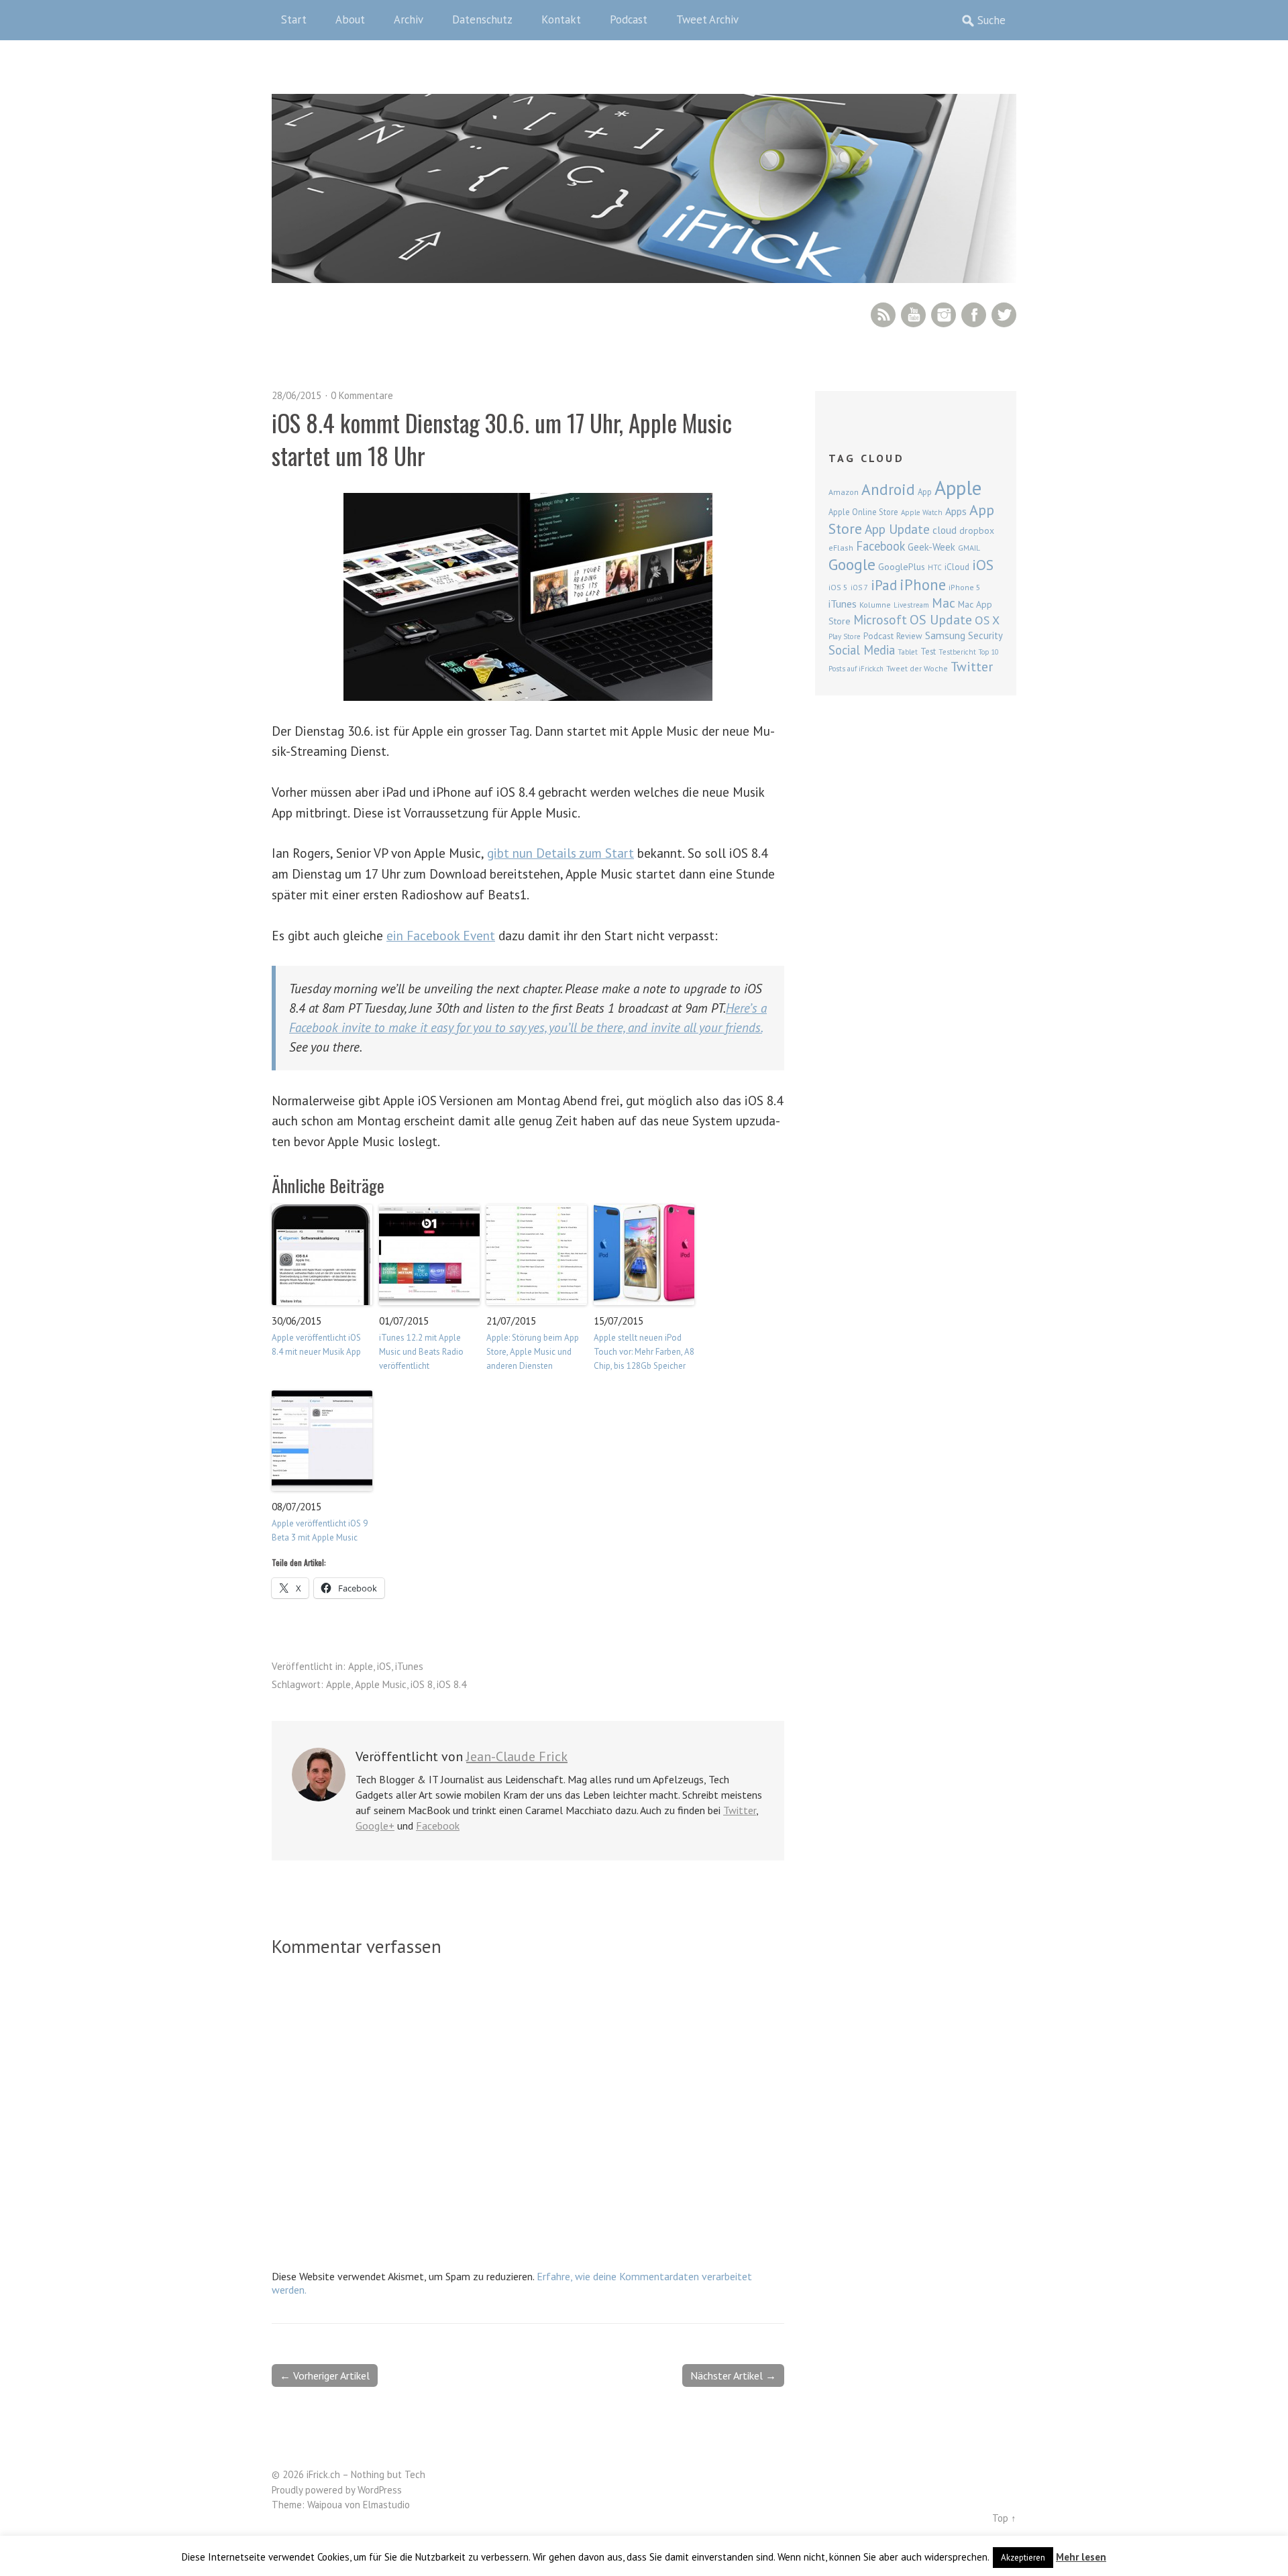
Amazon (844, 492)
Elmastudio (386, 2505)
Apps (956, 511)
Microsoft (880, 620)
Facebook (974, 315)
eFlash (841, 548)
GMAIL (969, 548)
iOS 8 (422, 1684)
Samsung (945, 635)
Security (985, 635)
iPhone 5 (965, 587)
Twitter (1004, 315)
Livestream (911, 605)
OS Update (941, 620)
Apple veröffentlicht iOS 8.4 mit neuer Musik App (316, 1345)
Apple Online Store (863, 512)
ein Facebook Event (441, 935)
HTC (935, 567)
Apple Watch (922, 512)
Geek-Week (931, 547)
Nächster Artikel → (733, 2375)
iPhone (923, 584)
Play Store (845, 636)
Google (852, 564)
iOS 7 (859, 587)
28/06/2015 (297, 395)
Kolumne (875, 605)
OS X (987, 620)
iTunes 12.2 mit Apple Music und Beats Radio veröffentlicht (421, 1352)
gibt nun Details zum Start (560, 853)
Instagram (944, 315)
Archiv (409, 19)
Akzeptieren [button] (1023, 2558)
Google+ (375, 1826)
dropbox (977, 530)
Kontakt (561, 19)
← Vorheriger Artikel (325, 2375)
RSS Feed (883, 315)
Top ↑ (1004, 2518)
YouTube (913, 315)
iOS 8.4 (451, 1684)
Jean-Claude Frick (517, 1756)
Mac (944, 603)
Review (909, 636)
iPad (884, 585)
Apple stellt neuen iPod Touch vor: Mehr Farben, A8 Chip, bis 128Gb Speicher (644, 1352)
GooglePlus (902, 567)
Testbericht (957, 652)
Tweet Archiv (707, 19)
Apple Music (381, 1684)
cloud (945, 530)
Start (294, 19)
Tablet (908, 652)
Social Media (862, 650)
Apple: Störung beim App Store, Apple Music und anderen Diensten (533, 1352)
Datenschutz (482, 19)
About (350, 19)
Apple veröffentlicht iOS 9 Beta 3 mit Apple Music (320, 1530)
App (925, 492)
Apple (361, 1666)
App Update (897, 529)
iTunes (409, 1666)
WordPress (380, 2490)
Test (928, 651)
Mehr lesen (1081, 2557)
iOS (384, 1666)
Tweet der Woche (917, 668)
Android (888, 489)
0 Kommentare (362, 395)
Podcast (629, 19)
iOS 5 (838, 587)
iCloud (957, 567)
